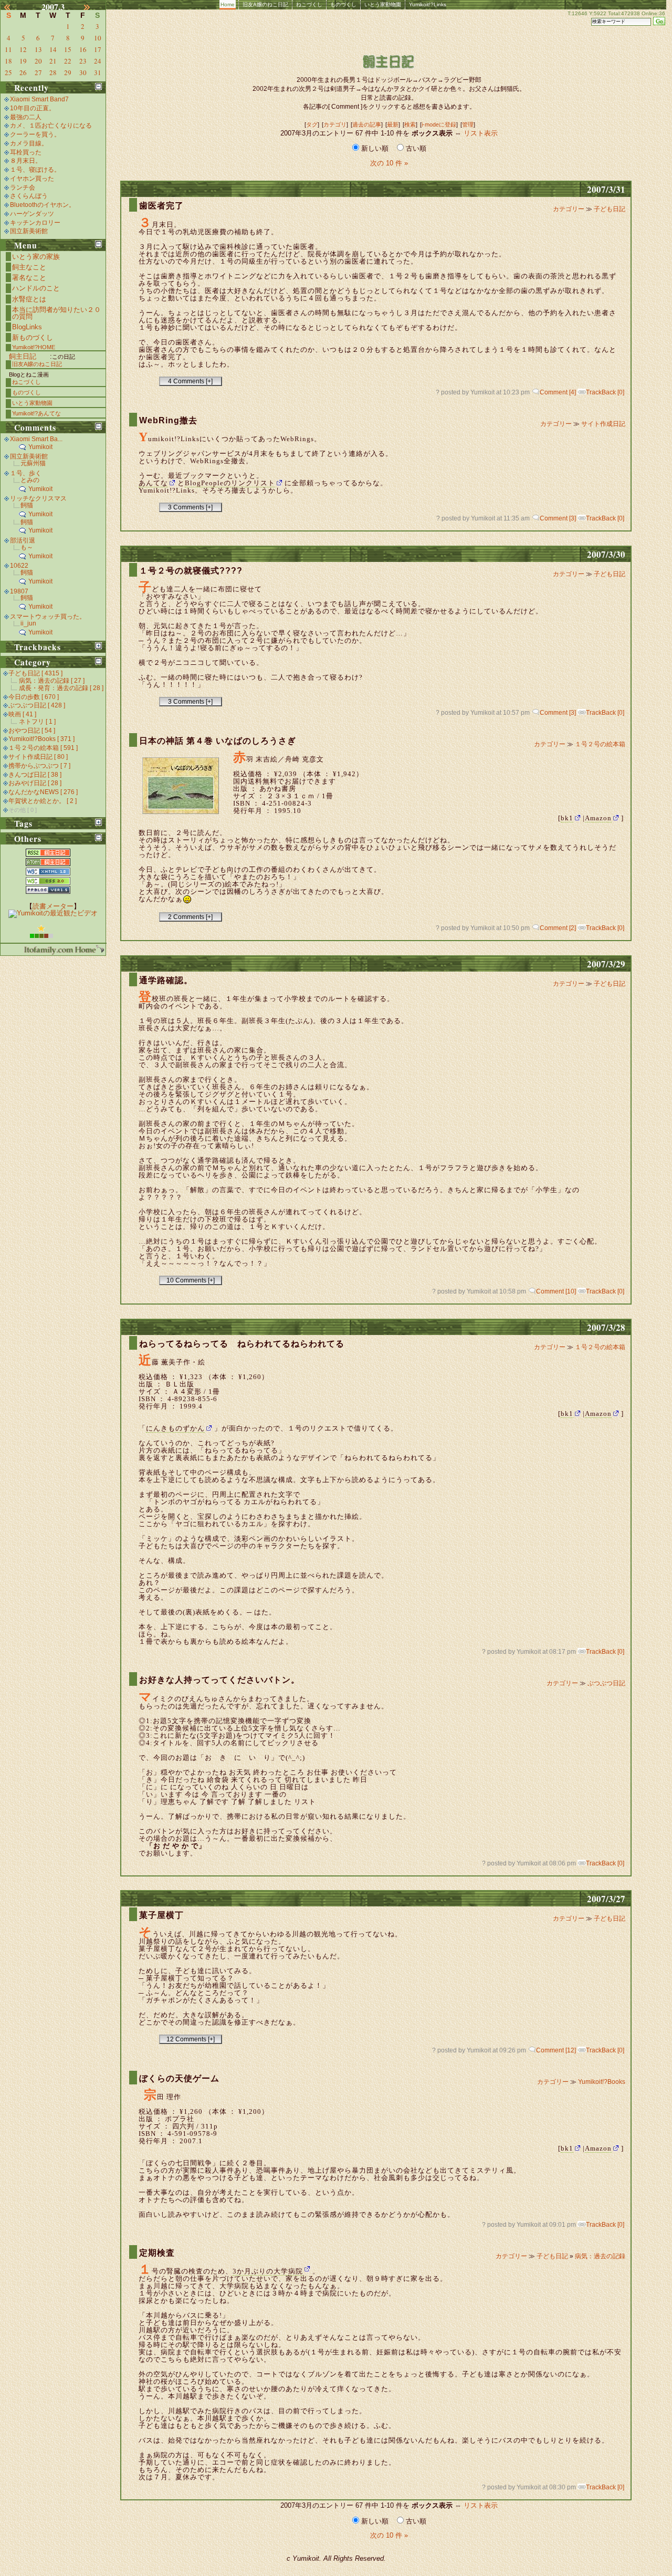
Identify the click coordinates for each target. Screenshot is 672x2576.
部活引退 (23, 540)
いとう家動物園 (383, 4)
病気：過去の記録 (600, 2256)
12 (23, 49)
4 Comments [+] (190, 381)
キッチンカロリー (35, 223)
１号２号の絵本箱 (600, 744)
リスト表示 (481, 133)
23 (83, 61)
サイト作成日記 (603, 424)
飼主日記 (23, 356)
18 (8, 61)
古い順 (415, 148)
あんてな (153, 483)
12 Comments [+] (191, 2039)
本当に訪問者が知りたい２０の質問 (56, 313)
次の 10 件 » (389, 163)
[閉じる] (98, 86)
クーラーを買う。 (35, 134)
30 (83, 72)
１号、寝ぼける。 (35, 170)
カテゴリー (569, 209)
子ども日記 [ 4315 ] (35, 673)
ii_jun (28, 623)
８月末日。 (26, 161)
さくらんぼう (29, 196)
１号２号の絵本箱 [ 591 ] (43, 748)
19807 (19, 591)
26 (23, 72)
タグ (312, 124)
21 (53, 61)
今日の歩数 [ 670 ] (34, 697)
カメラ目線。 (29, 143)
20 (38, 61)
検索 (410, 124)
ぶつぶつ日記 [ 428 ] (37, 705)
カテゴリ (335, 124)
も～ (27, 547)
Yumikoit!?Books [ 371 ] (41, 739)
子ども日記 (610, 209)
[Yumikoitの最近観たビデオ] (53, 913)
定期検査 (157, 2253)
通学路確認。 (166, 980)
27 (38, 72)
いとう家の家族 (36, 257)
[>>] (93, 7)
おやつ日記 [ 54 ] (32, 731)
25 (8, 72)
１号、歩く (26, 473)
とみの (30, 480)
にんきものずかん (175, 1428)
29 (68, 72)
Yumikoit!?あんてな (36, 413)
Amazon (598, 818)
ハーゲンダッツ (32, 214)
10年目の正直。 (33, 108)
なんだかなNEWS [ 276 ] (43, 792)
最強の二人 (26, 117)
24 (98, 61)
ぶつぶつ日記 (606, 1683)
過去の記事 (367, 124)
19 (23, 61)
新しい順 (375, 148)
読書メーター (53, 906)
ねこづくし (309, 4)
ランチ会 (23, 187)
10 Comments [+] (191, 1280)
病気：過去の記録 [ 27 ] (52, 681)
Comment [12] (556, 2050)
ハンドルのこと (36, 288)
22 (68, 61)
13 (38, 49)
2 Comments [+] (190, 917)
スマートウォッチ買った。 (48, 617)
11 (8, 49)
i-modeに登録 (439, 124)
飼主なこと (29, 267)
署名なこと (29, 278)
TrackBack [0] (605, 392)
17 (98, 49)
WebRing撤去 (168, 420)
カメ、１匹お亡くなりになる (51, 126)
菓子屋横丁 (161, 1915)
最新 (393, 124)
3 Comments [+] (190, 507)
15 (68, 49)
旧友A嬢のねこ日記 (265, 4)
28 (53, 72)
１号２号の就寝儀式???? (191, 571)
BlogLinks (27, 327)
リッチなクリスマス (38, 498)
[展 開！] (98, 646)
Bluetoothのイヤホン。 (43, 205)
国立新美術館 (29, 231)
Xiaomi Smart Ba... (36, 439)
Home (228, 4)
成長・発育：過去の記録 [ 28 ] (61, 688)
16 (83, 49)
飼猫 (27, 505)
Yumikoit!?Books (602, 2082)
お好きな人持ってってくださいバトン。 (219, 1680)
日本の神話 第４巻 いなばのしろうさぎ (218, 741)
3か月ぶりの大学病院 (268, 2271)
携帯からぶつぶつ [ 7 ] (39, 766)
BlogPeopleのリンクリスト (230, 483)
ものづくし (343, 4)
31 (98, 72)
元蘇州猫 (33, 463)
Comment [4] (558, 392)
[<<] (13, 7)
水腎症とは (29, 299)
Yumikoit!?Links (428, 4)
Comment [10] (556, 1291)
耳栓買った (26, 152)
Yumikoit (40, 447)
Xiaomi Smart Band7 (39, 99)
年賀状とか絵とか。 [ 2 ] (43, 801)
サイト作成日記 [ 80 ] (38, 757)
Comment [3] (558, 518)
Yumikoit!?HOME (34, 347)
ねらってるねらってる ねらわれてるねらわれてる (242, 1344)
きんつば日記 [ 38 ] (35, 775)
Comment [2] (558, 928)
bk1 (567, 818)
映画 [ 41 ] (22, 714)
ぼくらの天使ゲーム (179, 2078)
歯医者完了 (161, 206)
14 (53, 49)
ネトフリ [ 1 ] (37, 722)
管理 (468, 124)
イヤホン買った (32, 179)
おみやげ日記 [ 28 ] (35, 783)
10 (98, 38)
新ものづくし (33, 337)
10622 (19, 566)
